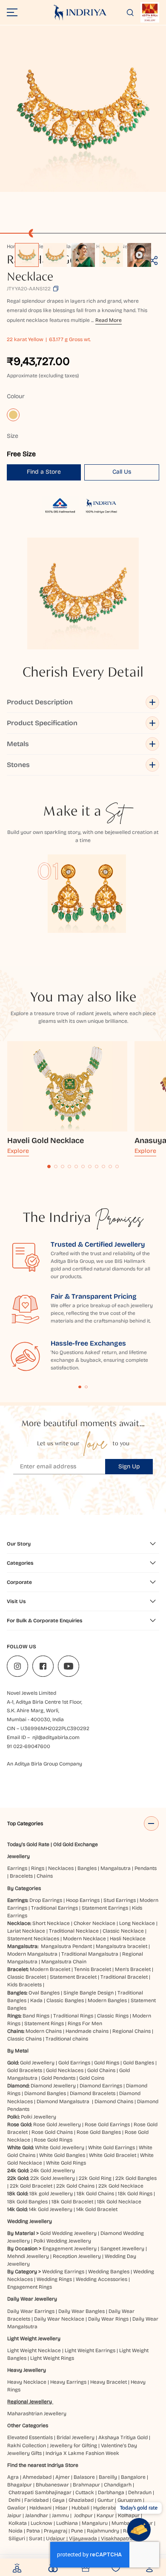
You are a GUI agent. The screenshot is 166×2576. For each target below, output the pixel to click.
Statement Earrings (105, 1908)
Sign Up (129, 1466)
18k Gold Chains (95, 2194)
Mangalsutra (116, 1868)
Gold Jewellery (37, 2063)
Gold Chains (101, 2070)
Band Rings (36, 2016)
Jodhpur (83, 2515)
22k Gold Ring (95, 2178)
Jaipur (14, 2515)
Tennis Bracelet (93, 1969)
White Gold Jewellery (60, 2148)
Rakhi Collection (27, 2446)
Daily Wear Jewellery (32, 2299)
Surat (36, 2538)
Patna (33, 2531)
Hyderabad (106, 2508)
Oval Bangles (44, 1993)
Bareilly (108, 2477)
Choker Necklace (94, 1923)
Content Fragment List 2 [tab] (86, 1387)
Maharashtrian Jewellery (37, 2414)
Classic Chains (24, 2039)
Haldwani (40, 2508)
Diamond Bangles (45, 2093)
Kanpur (105, 2515)
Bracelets (21, 1876)
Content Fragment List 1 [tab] (80, 1387)
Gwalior (16, 2508)
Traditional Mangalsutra (90, 1954)
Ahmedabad (37, 2477)
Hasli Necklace (128, 1939)
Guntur (106, 2500)
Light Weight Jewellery (34, 2339)
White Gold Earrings (112, 2148)
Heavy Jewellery (27, 2370)
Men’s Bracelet (133, 1969)
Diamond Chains (114, 2101)
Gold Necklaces (65, 2070)
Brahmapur (86, 2485)
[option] (27, 255)
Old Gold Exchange (76, 1844)
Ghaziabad (81, 2500)
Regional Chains (132, 2031)
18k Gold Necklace (119, 2202)
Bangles (87, 1868)
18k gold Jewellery (51, 2194)
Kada (36, 2000)
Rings (38, 1868)
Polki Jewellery (39, 2117)
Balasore (84, 2477)
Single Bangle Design (89, 1993)
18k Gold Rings (135, 2194)
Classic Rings (113, 2016)
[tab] (49, 1166)
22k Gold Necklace (121, 2186)
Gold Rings (107, 2063)
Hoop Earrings (83, 1900)
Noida (16, 2531)
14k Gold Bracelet (97, 2209)
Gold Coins (92, 2078)
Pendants (146, 1868)
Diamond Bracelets (93, 2093)
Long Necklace (137, 1923)
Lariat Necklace (26, 1931)
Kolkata (18, 2523)
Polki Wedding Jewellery (62, 2241)
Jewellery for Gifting (73, 2446)
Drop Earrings (46, 1900)
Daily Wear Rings (108, 2319)
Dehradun (140, 2492)
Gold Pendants (58, 2078)
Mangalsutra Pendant (66, 1946)
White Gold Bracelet (113, 2155)
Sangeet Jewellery (122, 2249)
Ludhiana (67, 2523)
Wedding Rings (54, 2279)
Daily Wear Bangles (82, 2311)
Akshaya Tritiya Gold (123, 2437)
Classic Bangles (65, 2000)
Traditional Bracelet (124, 1977)
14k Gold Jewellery (51, 2209)
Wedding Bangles (109, 2272)
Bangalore (133, 2477)
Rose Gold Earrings (107, 2124)
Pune (77, 2531)
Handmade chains (87, 2031)
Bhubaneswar (52, 2485)
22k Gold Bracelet (31, 2186)
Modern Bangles (107, 2000)
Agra (13, 2477)
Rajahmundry (103, 2531)
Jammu (60, 2515)
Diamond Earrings (101, 2086)
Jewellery (19, 1856)
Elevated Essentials (30, 2437)
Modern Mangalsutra (32, 1954)
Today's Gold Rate (28, 1844)
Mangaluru (95, 2523)
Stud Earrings (120, 1900)
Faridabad (36, 2500)
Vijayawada (83, 2538)
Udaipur (56, 2538)
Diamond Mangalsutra (63, 2101)
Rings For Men (85, 2023)
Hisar (62, 2508)
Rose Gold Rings (53, 2140)
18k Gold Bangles (27, 2202)
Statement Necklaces (33, 1939)
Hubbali (80, 2508)
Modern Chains (44, 2031)
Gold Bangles (139, 2063)
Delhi (14, 2500)
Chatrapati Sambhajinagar (40, 2492)
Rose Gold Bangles (99, 2132)
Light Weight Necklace (34, 2350)
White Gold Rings (66, 2163)
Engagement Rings (30, 2287)
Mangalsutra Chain (64, 1962)
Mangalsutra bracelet (122, 1946)
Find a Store (44, 472)
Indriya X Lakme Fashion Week (82, 2453)
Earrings (17, 1868)
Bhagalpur (20, 2485)
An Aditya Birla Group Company (44, 1764)
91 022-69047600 (29, 1746)
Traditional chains (67, 2039)
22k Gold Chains (75, 2186)
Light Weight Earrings (90, 2350)
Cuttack (85, 2492)
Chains (45, 1876)
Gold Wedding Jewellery (68, 2233)
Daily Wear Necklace (59, 2319)
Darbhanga (111, 2492)
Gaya (59, 2500)
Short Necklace (51, 1923)
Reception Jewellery (77, 2256)
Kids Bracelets (24, 1985)
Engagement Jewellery (70, 2249)
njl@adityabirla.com (56, 1737)
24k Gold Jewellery (53, 2171)
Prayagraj (56, 2531)
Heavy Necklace (27, 2382)
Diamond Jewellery (53, 2086)
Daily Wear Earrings (31, 2311)
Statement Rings (44, 2023)
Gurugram (130, 2500)
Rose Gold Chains (52, 2132)
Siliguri (17, 2538)
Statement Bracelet (73, 1977)
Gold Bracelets (25, 2070)
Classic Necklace (123, 1931)
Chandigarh (118, 2485)
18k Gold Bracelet (72, 2202)
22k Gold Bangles (136, 2178)
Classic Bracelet (27, 1977)
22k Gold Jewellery (53, 2178)
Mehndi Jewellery (28, 2256)
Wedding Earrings (63, 2272)
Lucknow (41, 2523)
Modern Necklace (84, 1939)
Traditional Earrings (54, 1908)
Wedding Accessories (102, 2279)
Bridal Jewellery (76, 2437)
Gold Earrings (74, 2063)
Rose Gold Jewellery (57, 2124)
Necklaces (61, 1868)
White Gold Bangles (62, 2155)
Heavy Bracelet (109, 2382)
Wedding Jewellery (30, 2221)
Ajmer (63, 2477)
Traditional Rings (73, 2016)
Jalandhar (37, 2515)
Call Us (122, 472)
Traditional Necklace (74, 1931)
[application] (83, 109)
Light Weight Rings (52, 2358)
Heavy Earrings (68, 2382)
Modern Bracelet (50, 1969)
